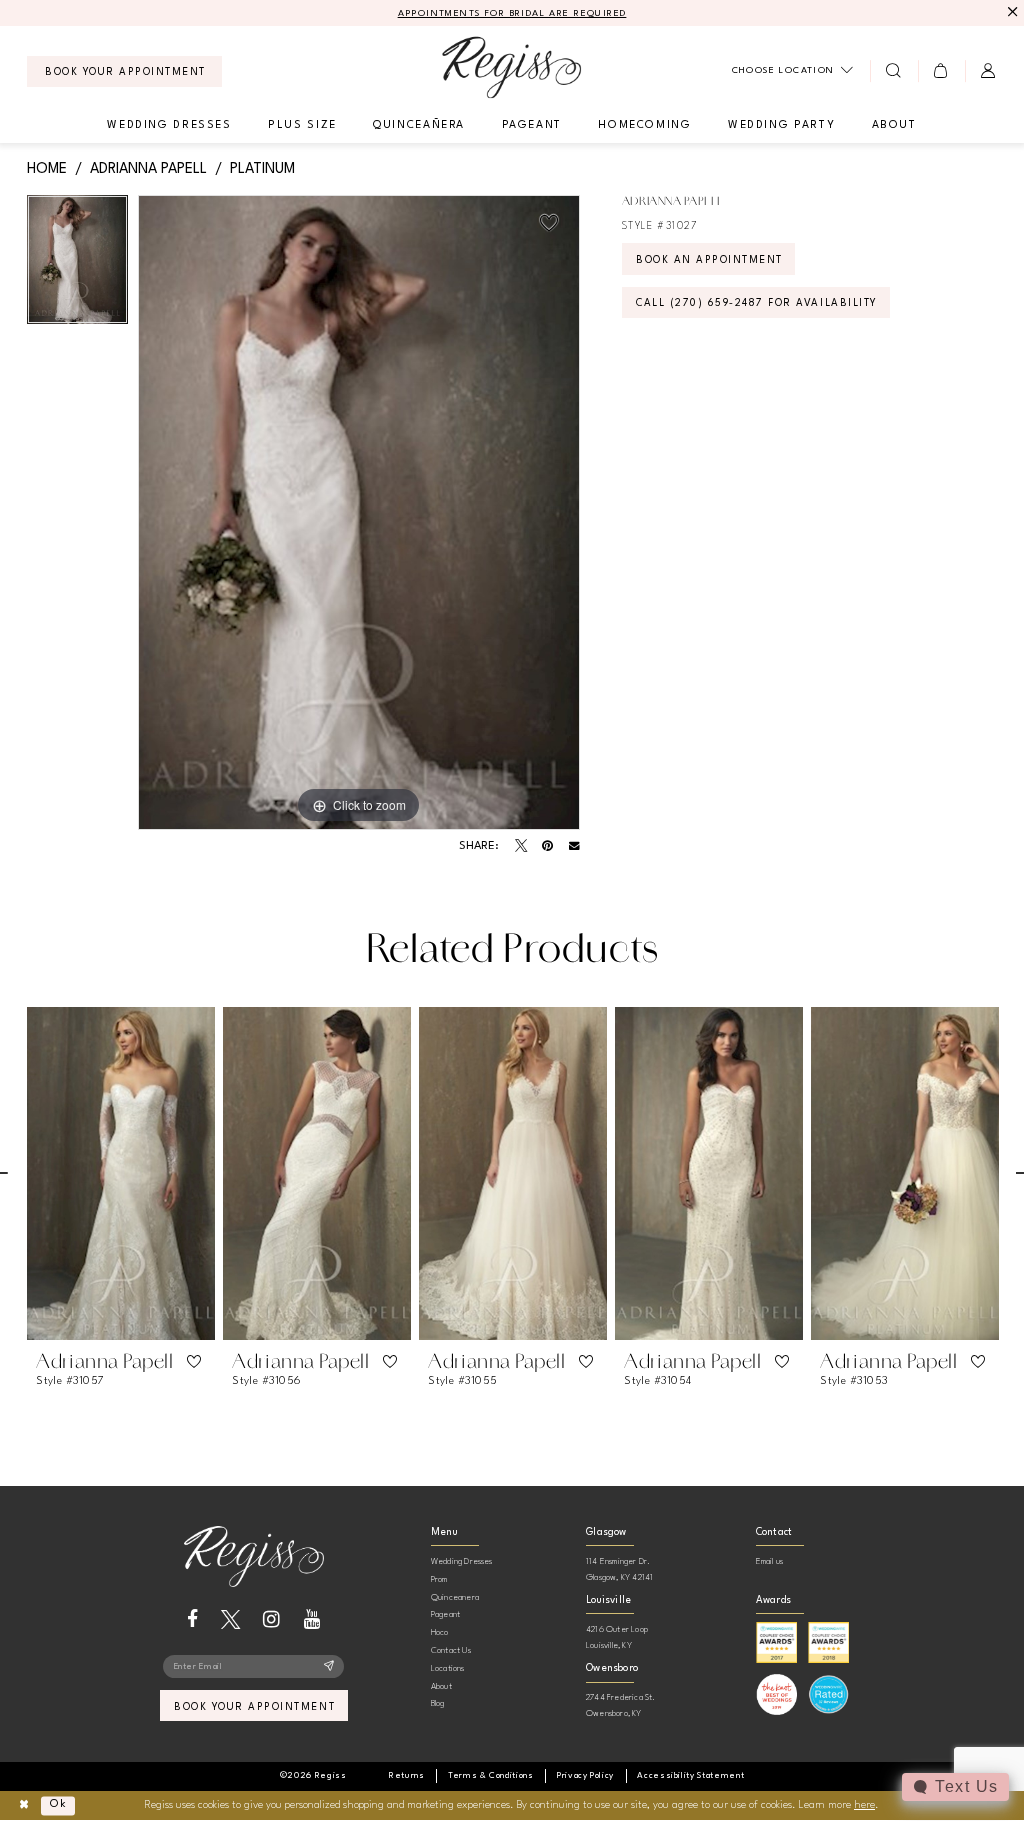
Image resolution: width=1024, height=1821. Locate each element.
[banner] (511, 67)
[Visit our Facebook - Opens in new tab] (192, 1619)
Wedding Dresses (462, 1561)
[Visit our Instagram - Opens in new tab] (271, 1619)
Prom (439, 1579)
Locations (448, 1668)
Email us (770, 1561)
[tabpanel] (77, 264)
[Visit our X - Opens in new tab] (230, 1619)
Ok (58, 1805)
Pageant (445, 1614)
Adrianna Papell (148, 169)
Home (47, 169)
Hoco (440, 1632)
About (441, 1686)
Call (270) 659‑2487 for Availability (757, 303)
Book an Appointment (709, 260)
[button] (941, 71)
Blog (438, 1703)
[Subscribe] (329, 1667)
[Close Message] (1010, 12)
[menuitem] (124, 71)
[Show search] (893, 71)
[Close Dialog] (23, 1805)
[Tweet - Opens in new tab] (521, 846)
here (864, 1805)
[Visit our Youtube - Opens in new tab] (312, 1619)
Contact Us (451, 1650)
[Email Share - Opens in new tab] (574, 846)
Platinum (262, 169)
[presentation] (121, 1173)
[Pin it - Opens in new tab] (547, 846)
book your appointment (254, 1707)
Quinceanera (455, 1597)
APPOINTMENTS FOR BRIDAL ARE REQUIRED (512, 13)
